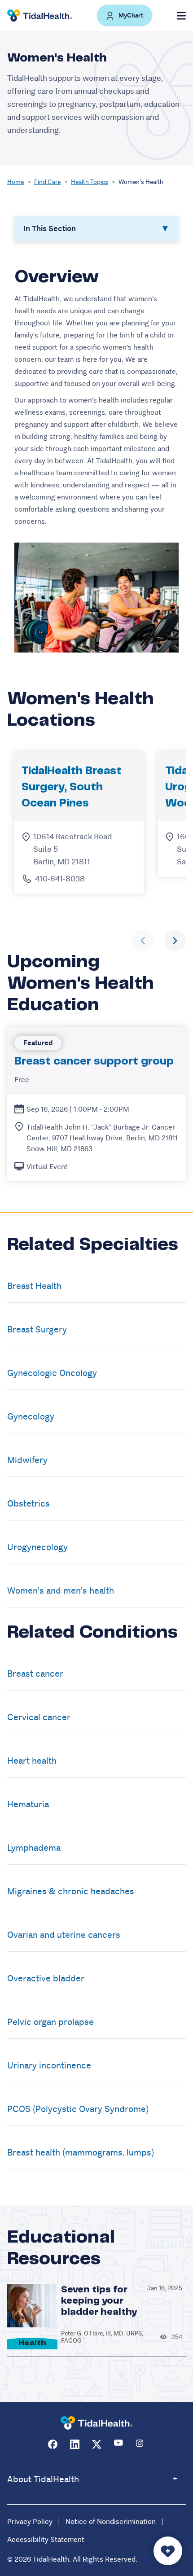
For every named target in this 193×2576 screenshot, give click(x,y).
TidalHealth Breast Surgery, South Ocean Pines (72, 787)
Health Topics (90, 182)
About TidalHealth (43, 2479)
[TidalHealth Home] (39, 16)
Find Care (47, 182)
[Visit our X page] (97, 2444)
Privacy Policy (30, 2521)
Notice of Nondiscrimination (111, 2521)
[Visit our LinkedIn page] (75, 2444)
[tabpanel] (96, 459)
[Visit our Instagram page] (141, 2444)
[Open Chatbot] (168, 2551)
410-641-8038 (60, 879)
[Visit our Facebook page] (53, 2444)
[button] (125, 15)
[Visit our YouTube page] (119, 2444)
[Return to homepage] (96, 2423)
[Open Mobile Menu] (181, 16)
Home (15, 182)
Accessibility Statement (46, 2539)
